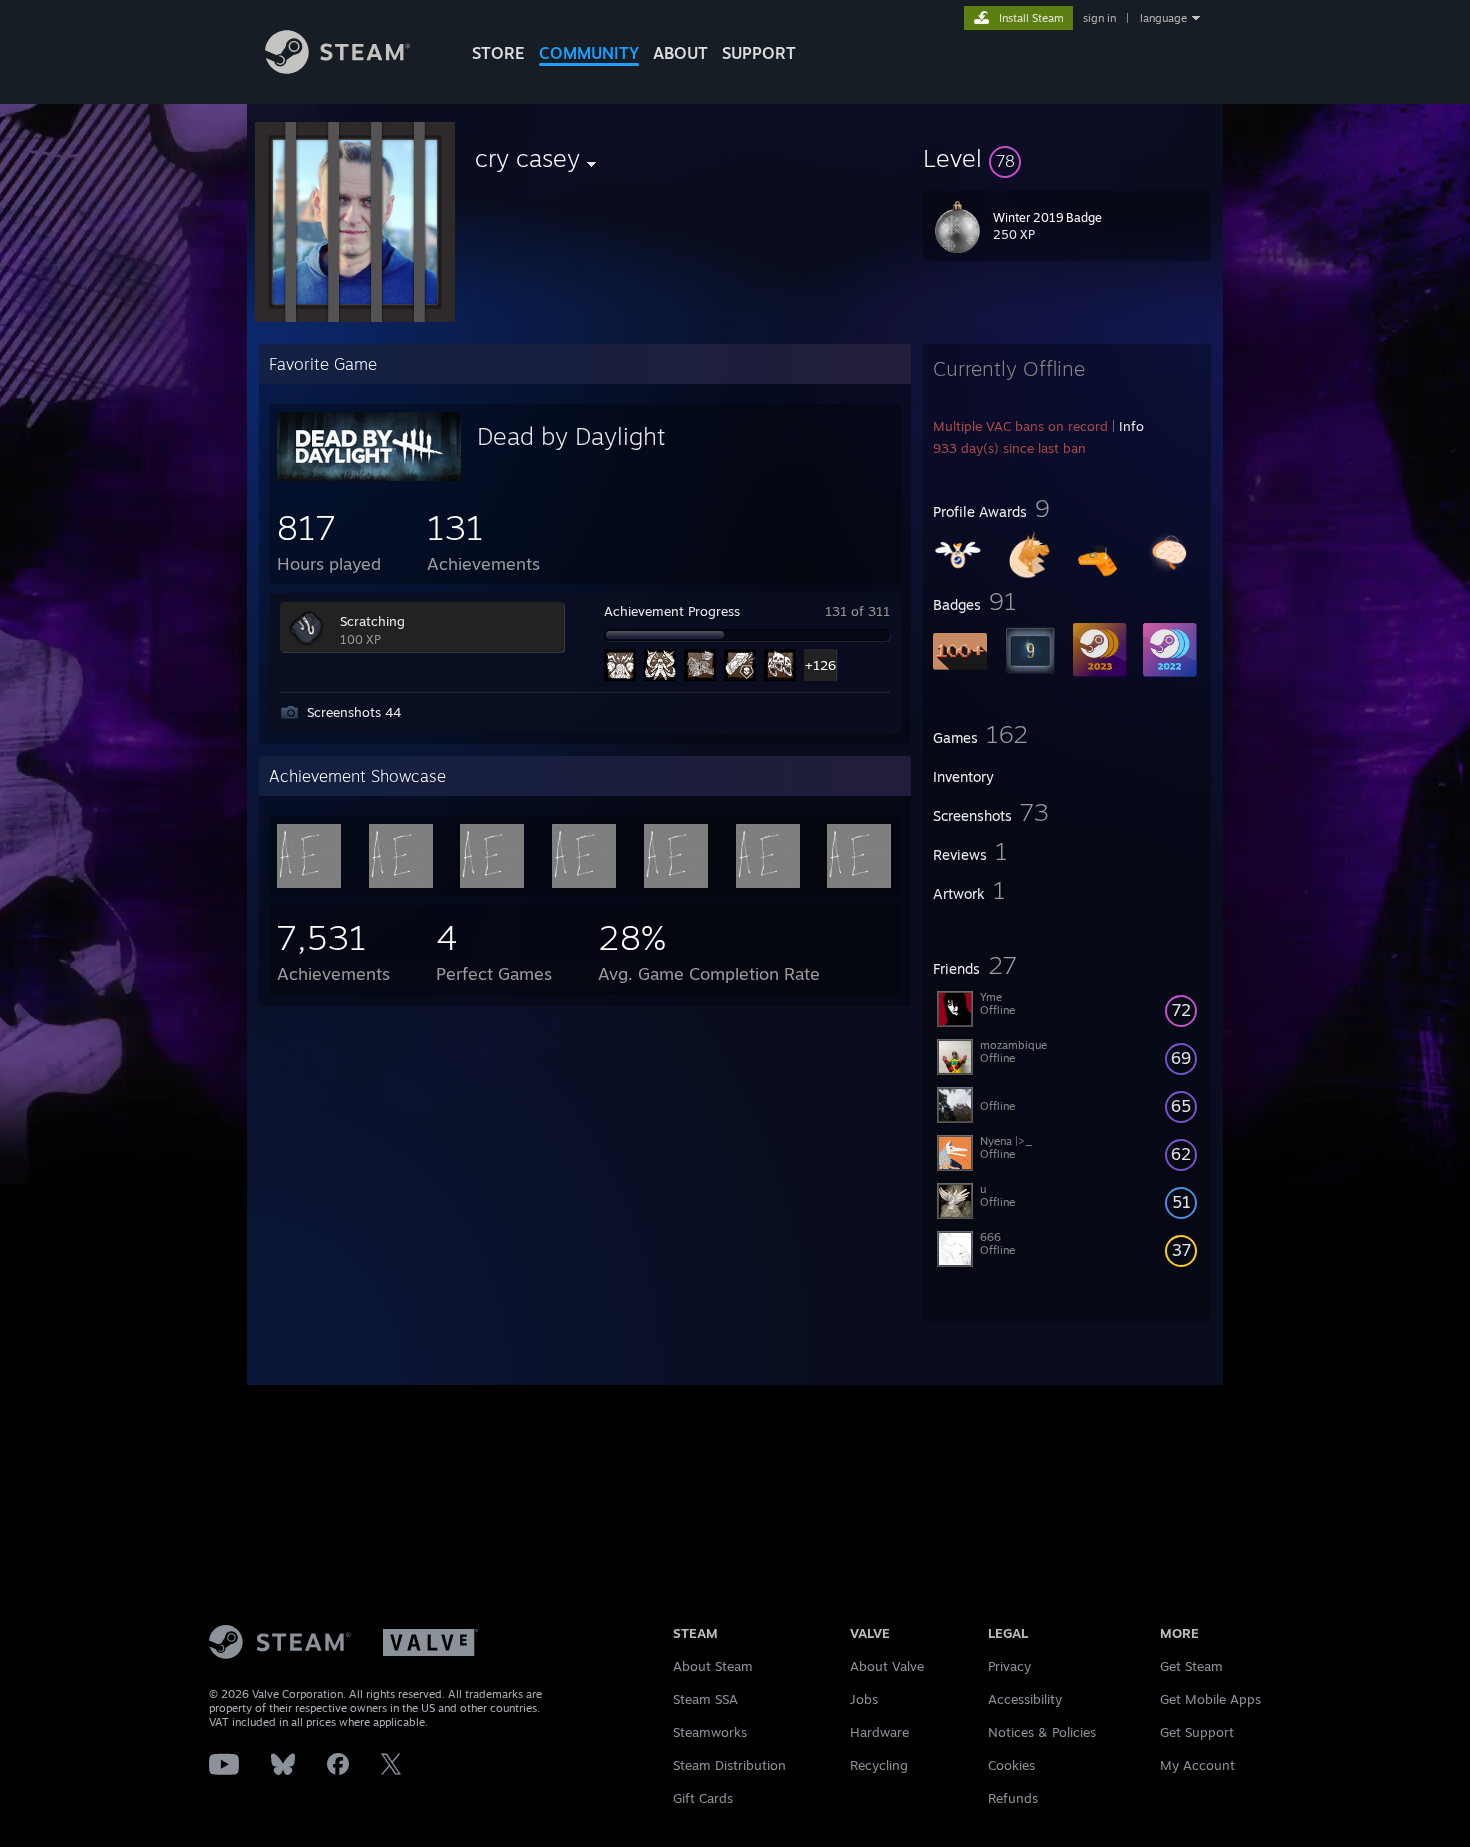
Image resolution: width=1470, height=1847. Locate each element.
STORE (498, 53)
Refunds (1013, 1798)
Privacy (1009, 1666)
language (1163, 18)
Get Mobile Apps (1210, 1699)
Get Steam (1191, 1666)
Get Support (1197, 1732)
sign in (1099, 18)
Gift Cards (703, 1798)
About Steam (713, 1666)
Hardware (879, 1732)
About (680, 53)
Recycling (879, 1765)
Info (1131, 426)
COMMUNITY (589, 53)
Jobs (864, 1699)
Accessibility (1025, 1699)
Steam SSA (705, 1699)
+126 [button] (820, 665)
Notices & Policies (1042, 1732)
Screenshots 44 (354, 712)
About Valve (887, 1666)
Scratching (372, 621)
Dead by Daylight (571, 436)
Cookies (1011, 1765)
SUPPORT (759, 53)
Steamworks (710, 1732)
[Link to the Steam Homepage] (337, 68)
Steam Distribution (729, 1765)
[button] (1067, 158)
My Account (1197, 1765)
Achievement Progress (672, 611)
